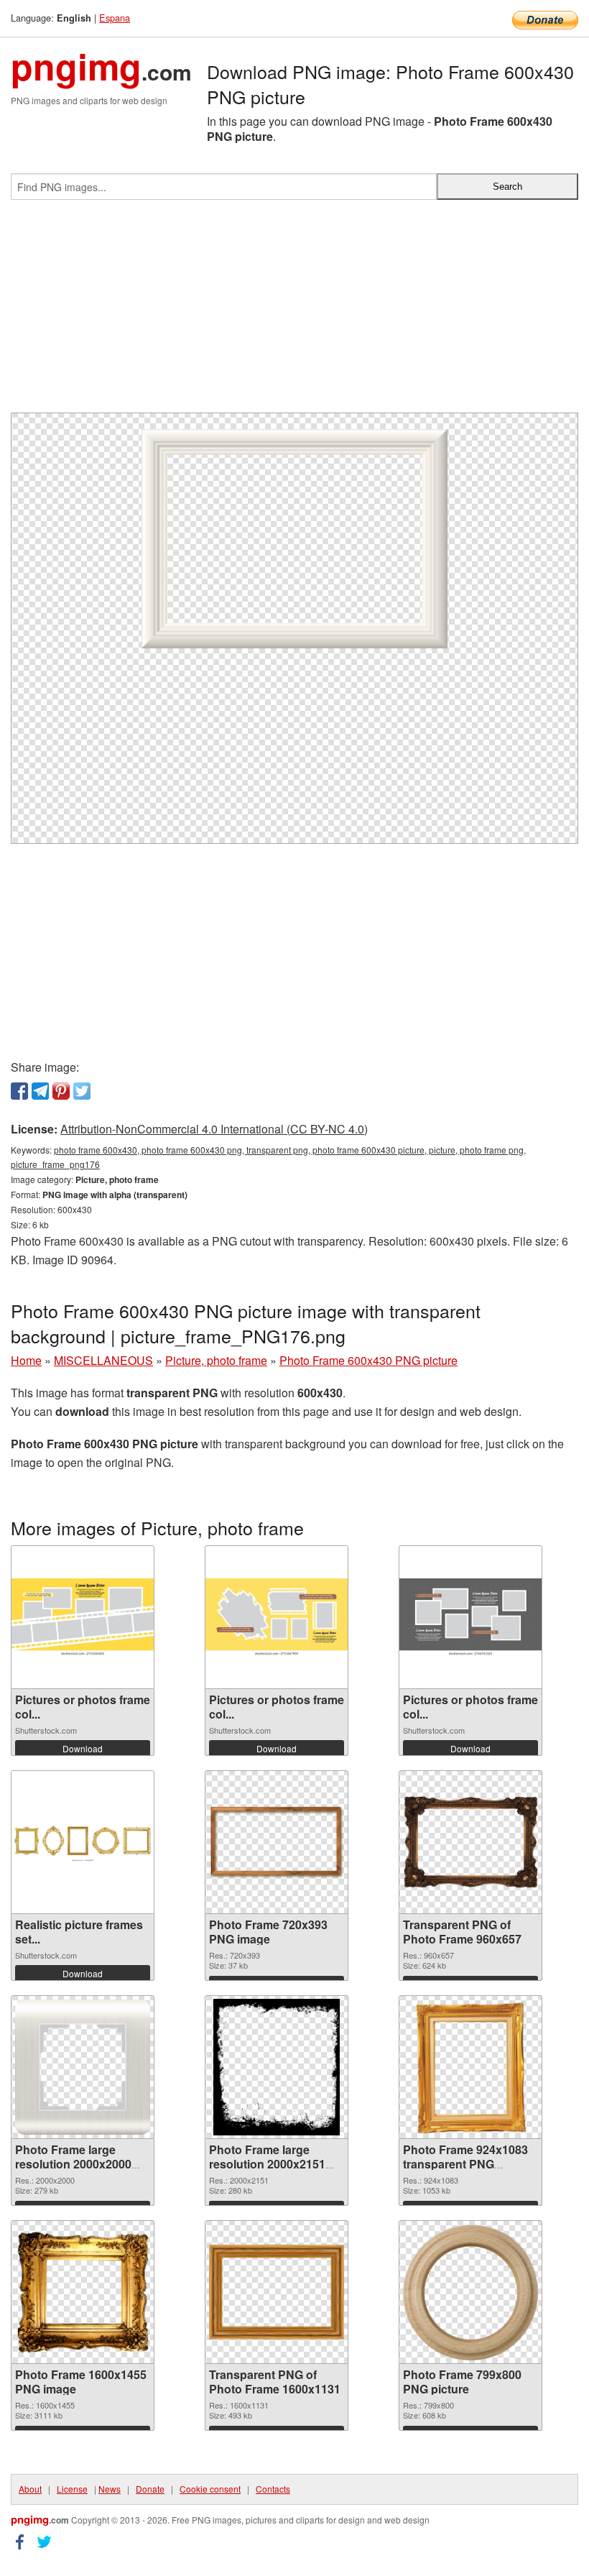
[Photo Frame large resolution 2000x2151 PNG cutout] (277, 2067)
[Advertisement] (294, 312)
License (72, 2489)
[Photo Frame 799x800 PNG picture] (470, 2292)
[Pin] (61, 1091)
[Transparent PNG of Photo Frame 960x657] (470, 1842)
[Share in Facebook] (19, 1091)
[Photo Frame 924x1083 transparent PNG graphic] (470, 2067)
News (110, 2489)
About (30, 2489)
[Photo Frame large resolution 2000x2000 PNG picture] (83, 2067)
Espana (115, 18)
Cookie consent (210, 2489)
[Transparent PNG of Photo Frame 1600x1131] (277, 2292)
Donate (150, 2489)
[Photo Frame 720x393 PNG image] (277, 1842)
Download (83, 1748)
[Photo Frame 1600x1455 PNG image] (83, 2292)
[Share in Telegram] (40, 1091)
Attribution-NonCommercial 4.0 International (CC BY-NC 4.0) (214, 1129)
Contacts (273, 2489)
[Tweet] (82, 1091)
